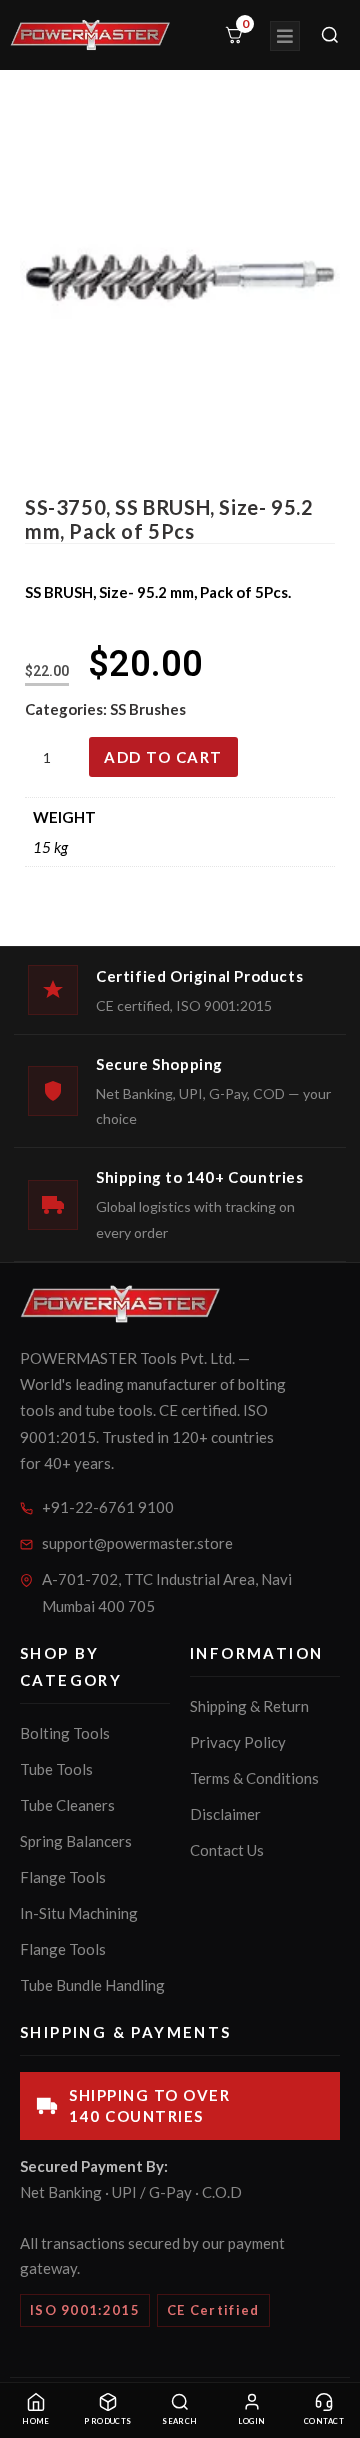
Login (251, 2421)
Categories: (67, 709)
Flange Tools (63, 1877)
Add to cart (163, 757)
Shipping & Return (249, 1706)
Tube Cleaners (67, 1805)
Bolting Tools (65, 1733)
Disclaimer (225, 1814)
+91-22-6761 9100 (108, 1507)
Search (180, 2421)
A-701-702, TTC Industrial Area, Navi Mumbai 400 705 (167, 1592)
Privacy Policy (238, 1742)
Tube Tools (56, 1769)
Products (108, 2421)
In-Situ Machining (79, 1913)
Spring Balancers (76, 1841)
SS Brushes (148, 709)
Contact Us (227, 1850)
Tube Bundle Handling (92, 1985)
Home (36, 2421)
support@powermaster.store (137, 1543)
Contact (324, 2421)
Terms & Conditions (254, 1778)
